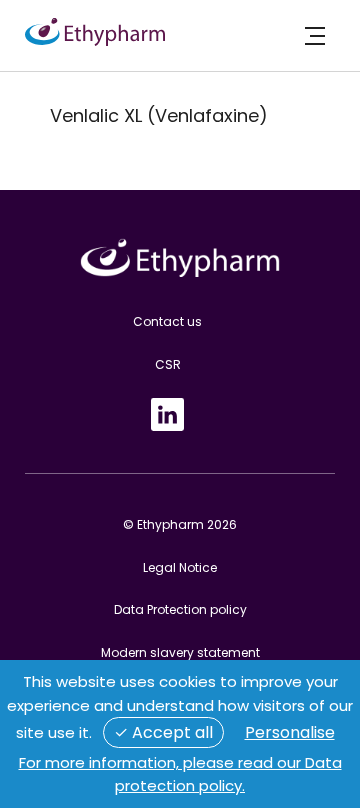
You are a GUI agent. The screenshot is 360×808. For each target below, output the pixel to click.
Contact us (167, 321)
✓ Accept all (163, 732)
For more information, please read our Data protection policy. (180, 774)
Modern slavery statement (180, 652)
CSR (168, 364)
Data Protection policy (180, 609)
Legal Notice (180, 567)
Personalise (290, 732)
